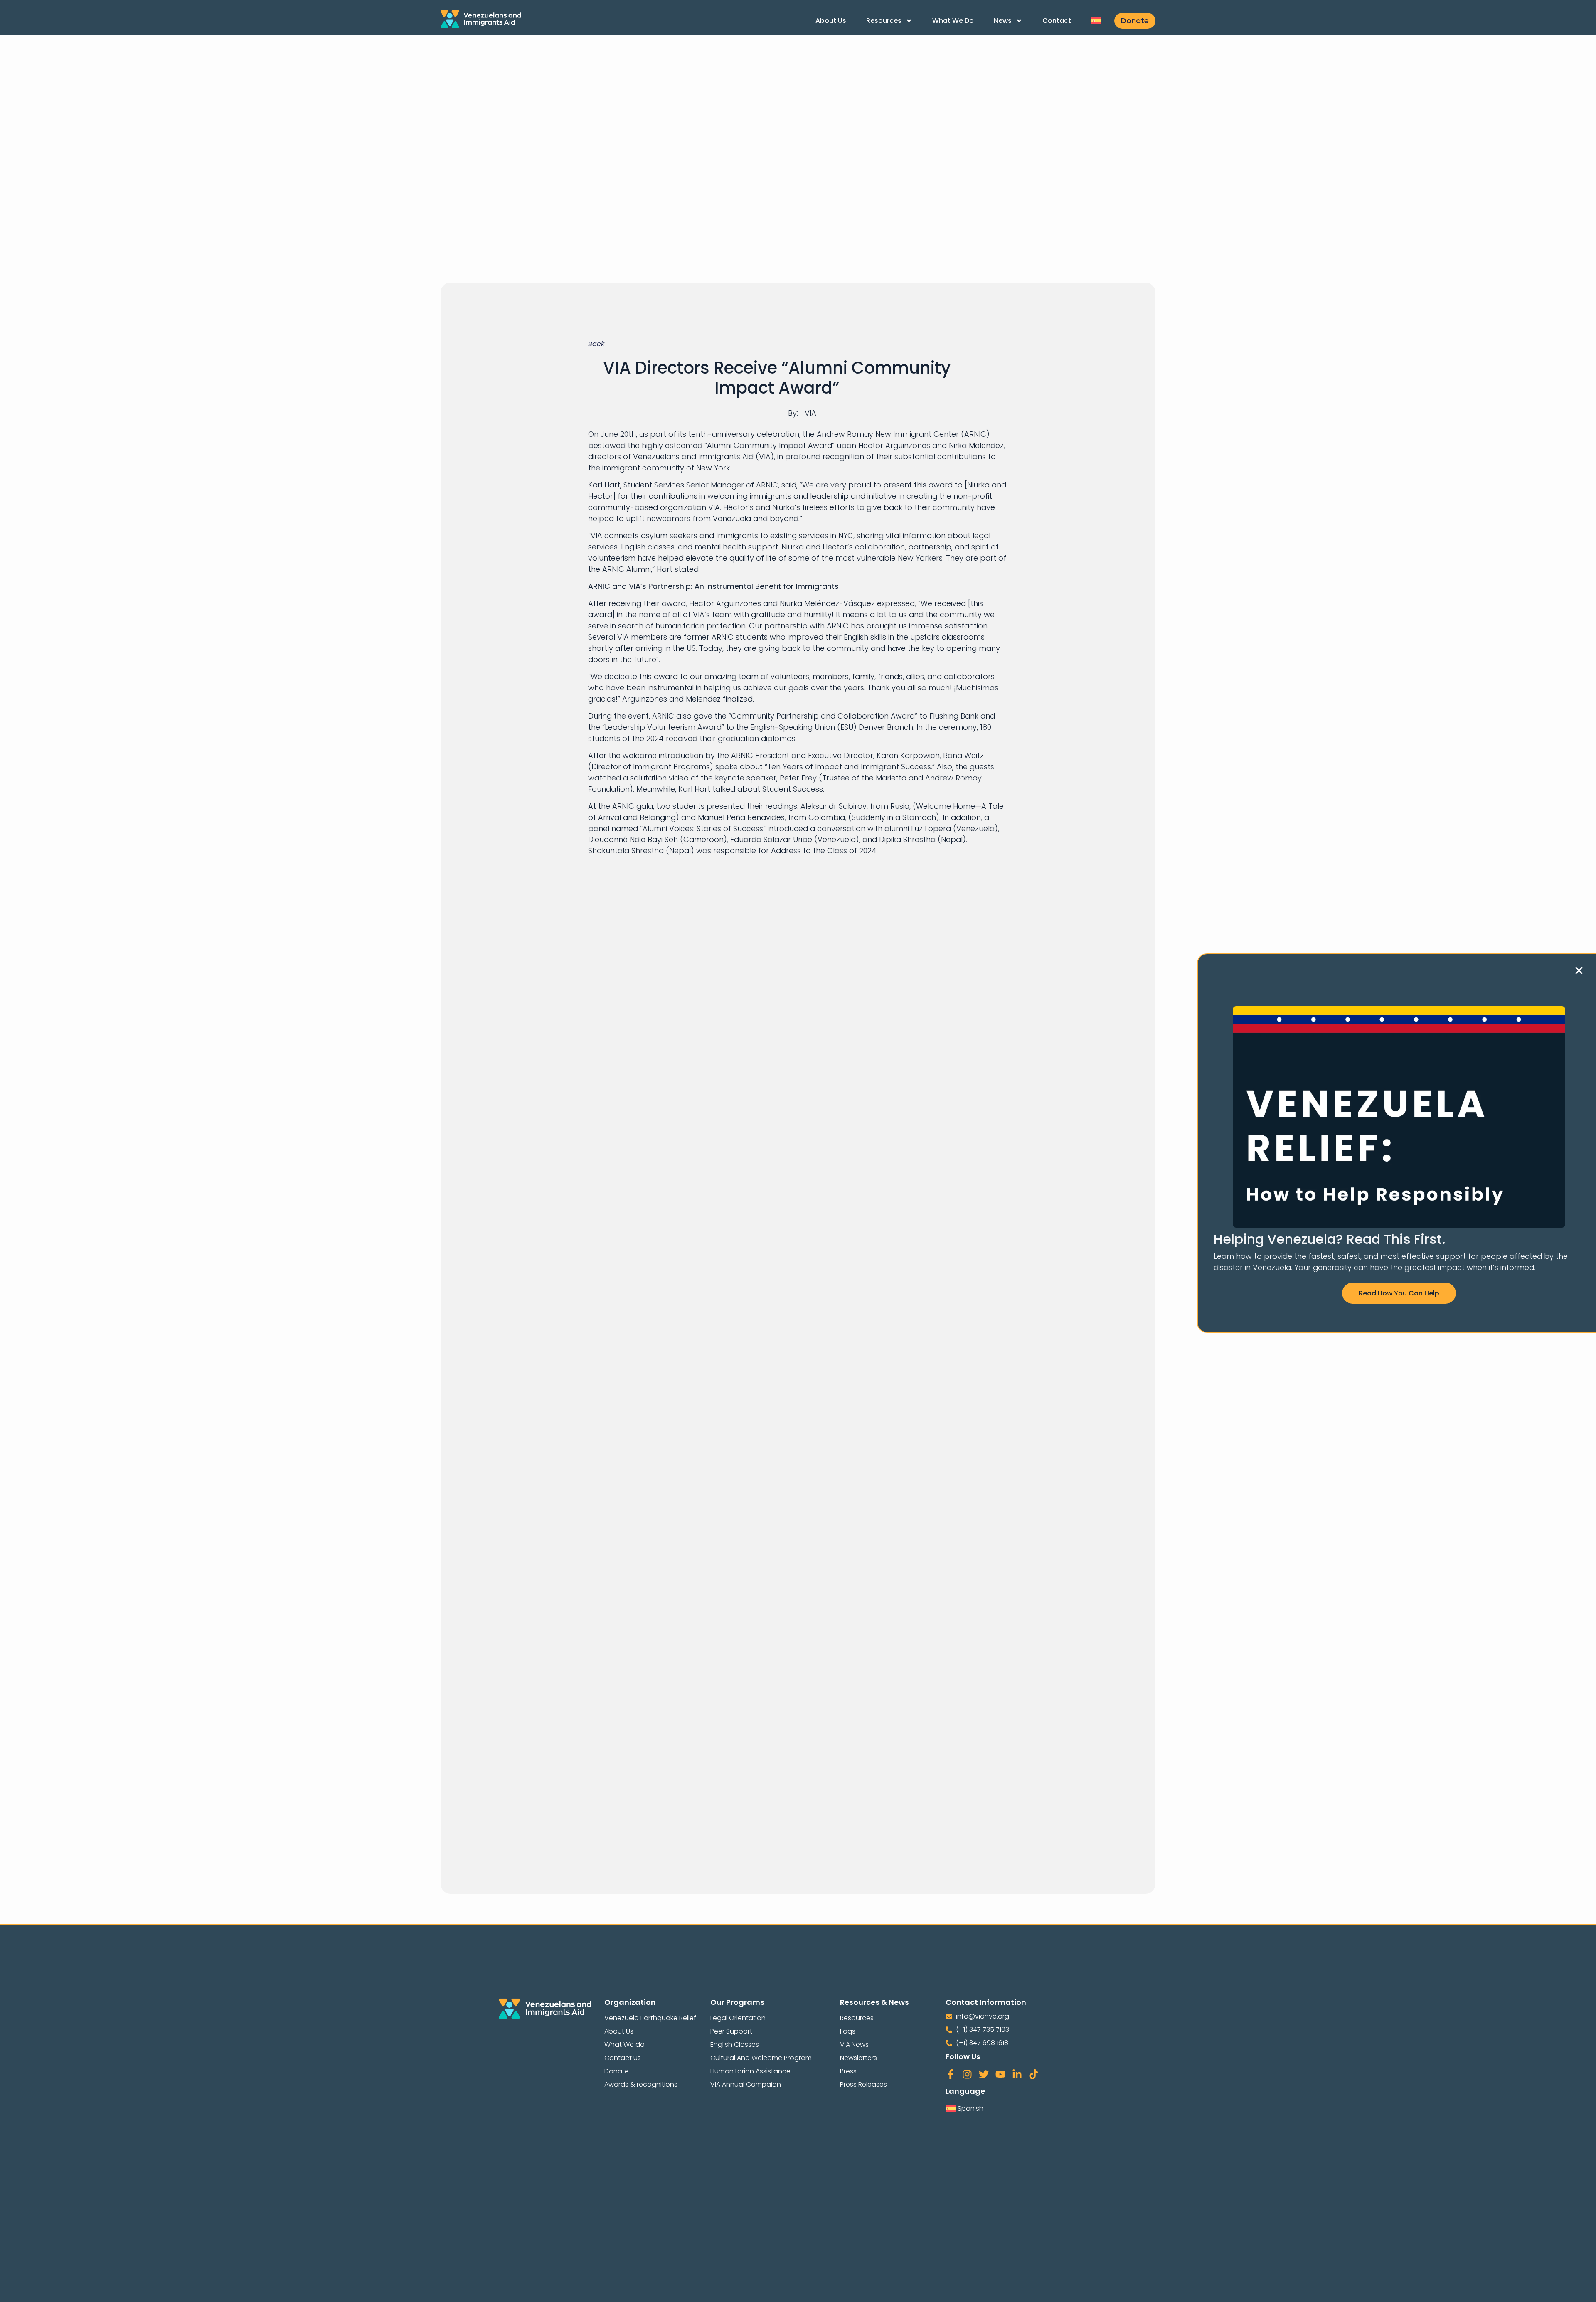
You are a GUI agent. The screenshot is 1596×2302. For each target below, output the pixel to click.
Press (848, 2071)
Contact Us (623, 2058)
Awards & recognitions (641, 2084)
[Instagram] (967, 2074)
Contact (1057, 21)
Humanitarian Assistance (750, 2071)
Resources (884, 21)
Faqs (848, 2031)
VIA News (854, 2045)
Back (596, 344)
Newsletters (858, 2058)
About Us (831, 21)
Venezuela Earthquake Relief (650, 2018)
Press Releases (863, 2084)
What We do (953, 21)
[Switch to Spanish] (1096, 21)
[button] (1579, 970)
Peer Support (731, 2031)
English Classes (735, 2045)
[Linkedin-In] (1017, 2074)
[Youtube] (1000, 2074)
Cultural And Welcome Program (761, 2058)
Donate (617, 2071)
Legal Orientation (738, 2018)
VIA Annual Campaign (746, 2084)
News (1003, 21)
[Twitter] (984, 2074)
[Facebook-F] (951, 2074)
